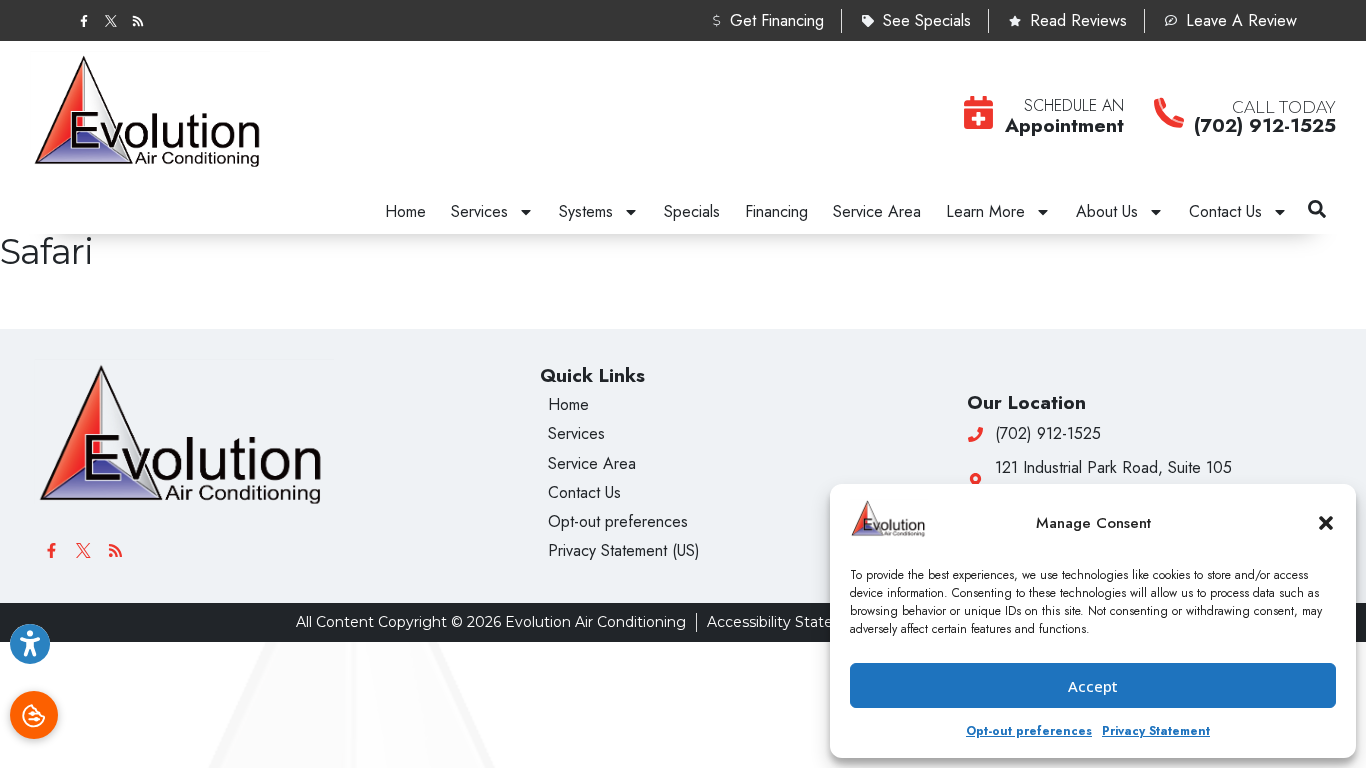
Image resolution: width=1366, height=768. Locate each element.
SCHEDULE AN (1074, 105)
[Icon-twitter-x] (110, 20)
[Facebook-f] (83, 20)
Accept (1093, 686)
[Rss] (138, 20)
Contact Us (1225, 211)
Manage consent (34, 715)
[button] (1326, 523)
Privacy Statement (1156, 731)
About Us (1107, 211)
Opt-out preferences (1029, 731)
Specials (692, 211)
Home (405, 211)
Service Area (877, 211)
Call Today (1284, 107)
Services (479, 211)
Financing (776, 211)
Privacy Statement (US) (624, 550)
